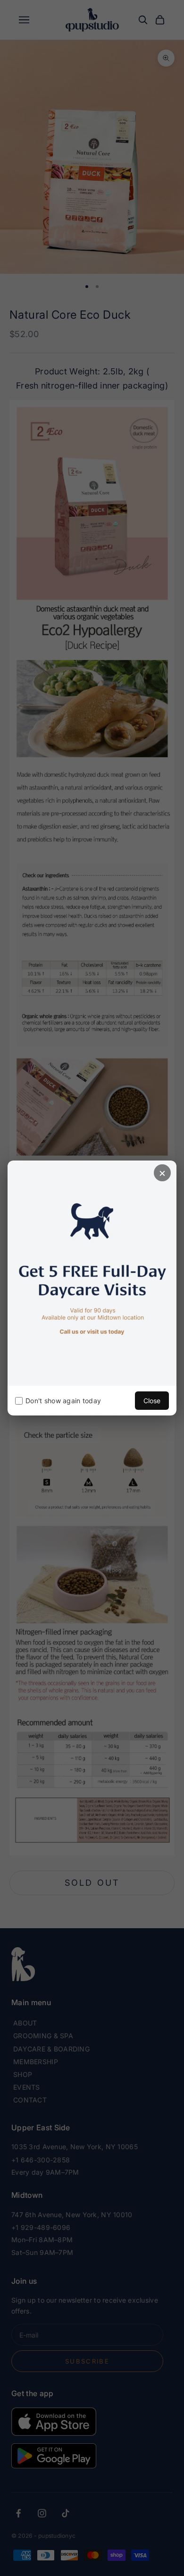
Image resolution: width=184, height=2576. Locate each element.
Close (152, 1401)
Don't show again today (63, 1401)
